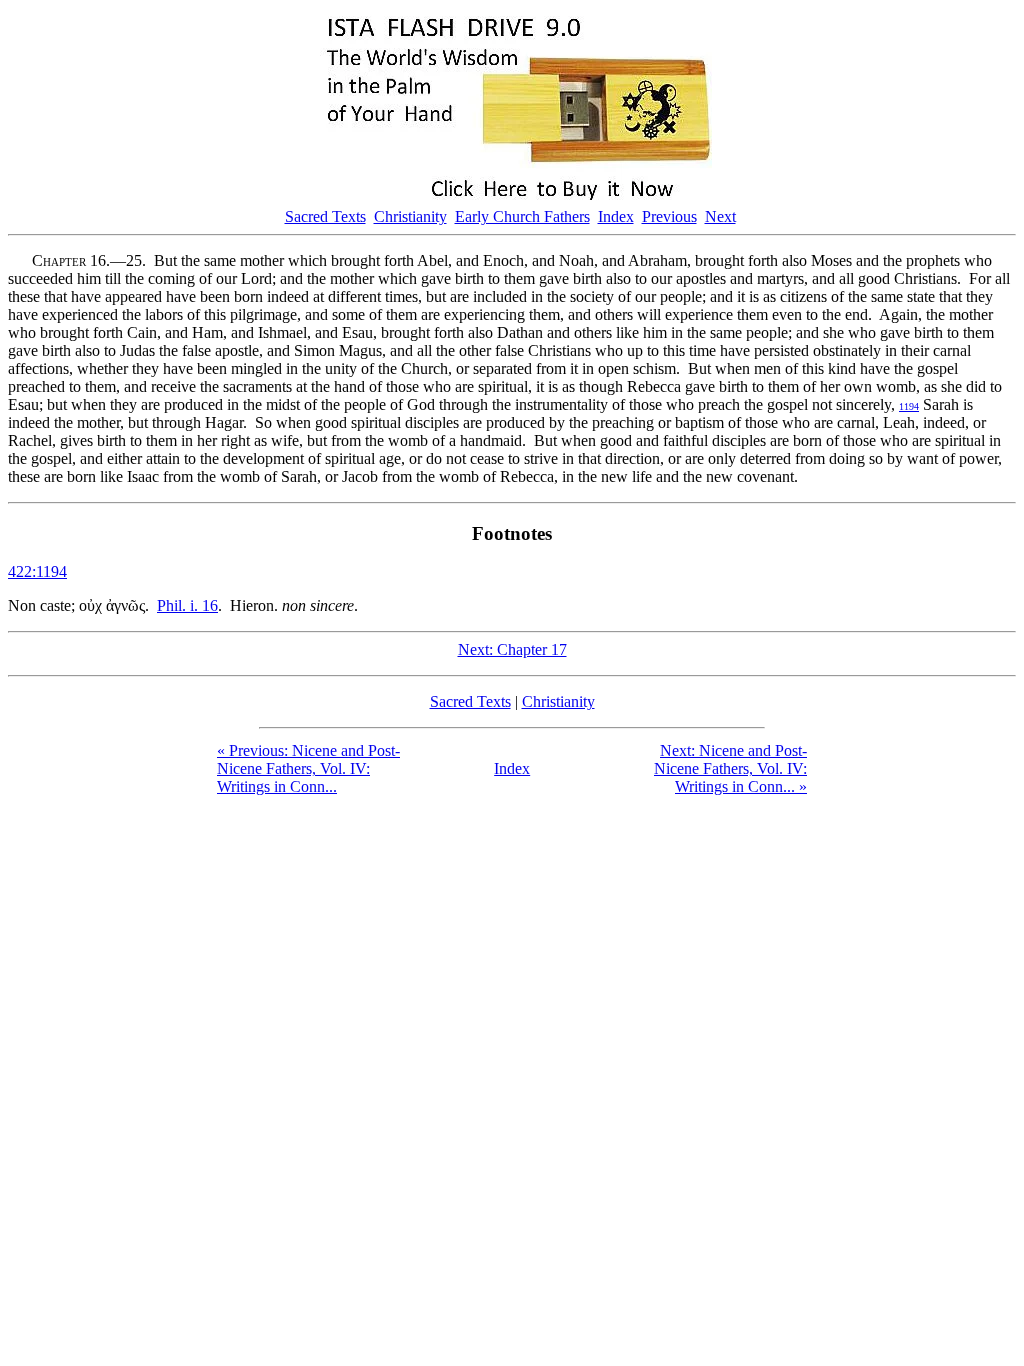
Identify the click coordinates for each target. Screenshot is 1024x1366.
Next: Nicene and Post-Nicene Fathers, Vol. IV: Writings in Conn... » (730, 768)
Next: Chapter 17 (512, 649)
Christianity (410, 216)
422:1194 (37, 571)
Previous (669, 216)
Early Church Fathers (522, 216)
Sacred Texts (325, 216)
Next (720, 216)
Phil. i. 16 (187, 605)
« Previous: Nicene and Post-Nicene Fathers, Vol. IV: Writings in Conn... (308, 768)
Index (616, 216)
